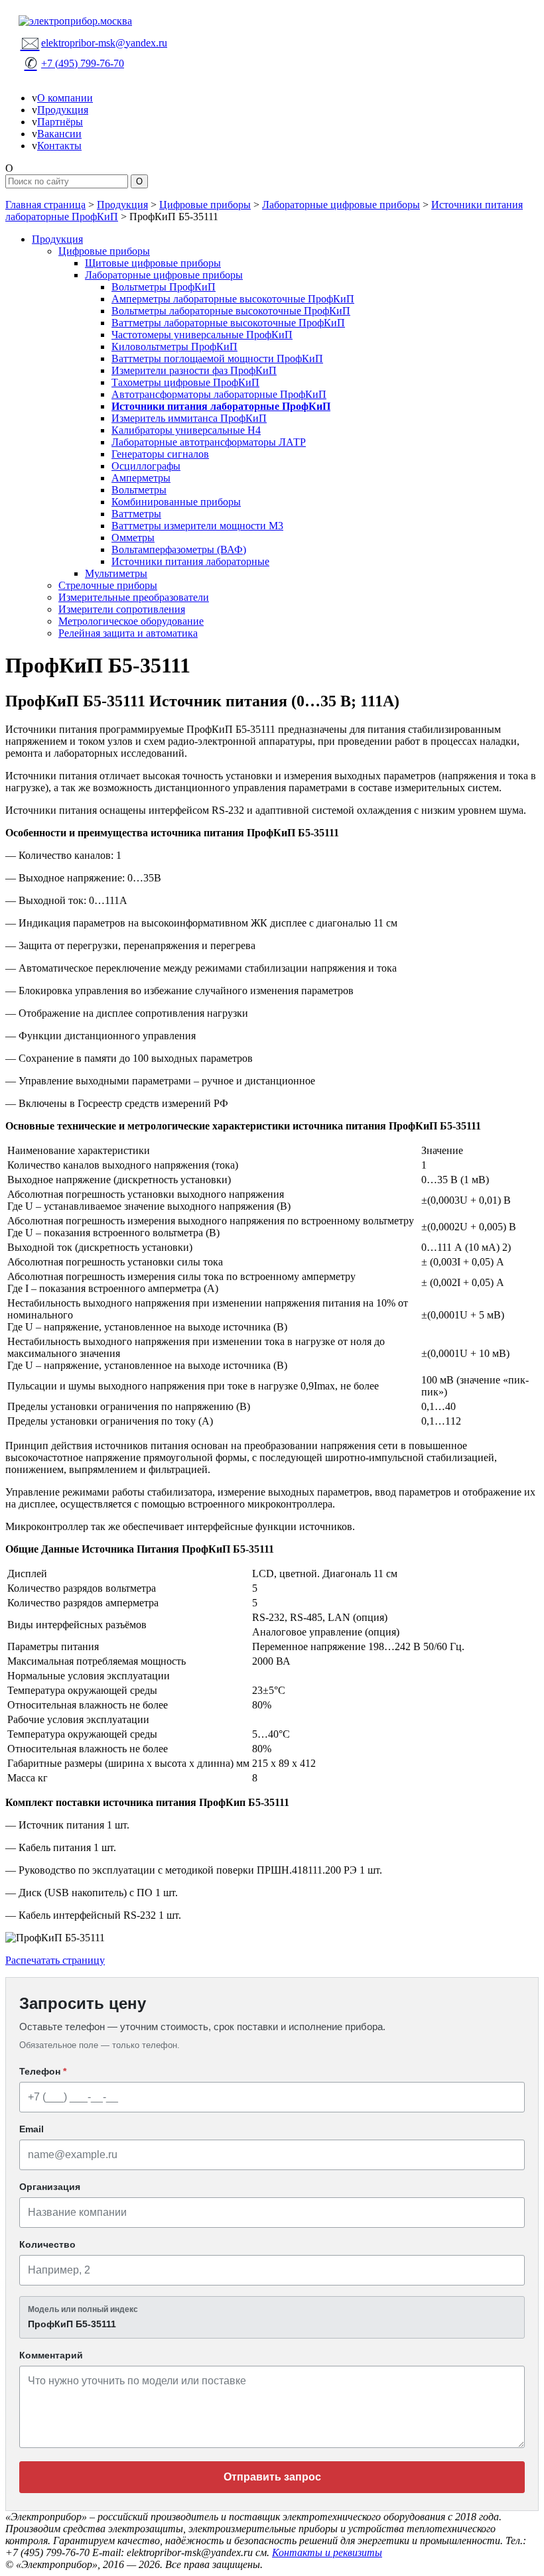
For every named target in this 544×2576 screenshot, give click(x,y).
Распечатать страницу (55, 1960)
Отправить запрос (272, 2477)
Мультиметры (116, 573)
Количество (47, 2244)
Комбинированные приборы (176, 502)
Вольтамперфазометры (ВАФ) (179, 549)
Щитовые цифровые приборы (153, 263)
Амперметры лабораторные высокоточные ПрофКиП (233, 299)
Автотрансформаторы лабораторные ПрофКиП (219, 394)
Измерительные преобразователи (134, 597)
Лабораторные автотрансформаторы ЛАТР (209, 442)
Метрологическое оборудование (131, 621)
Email (32, 2129)
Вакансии (59, 134)
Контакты (59, 146)
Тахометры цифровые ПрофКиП (185, 382)
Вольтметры (139, 490)
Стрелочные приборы (108, 585)
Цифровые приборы (205, 205)
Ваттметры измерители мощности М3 (197, 526)
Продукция (63, 110)
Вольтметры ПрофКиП (164, 287)
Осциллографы (146, 466)
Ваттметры (136, 514)
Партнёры (60, 122)
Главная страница (45, 205)
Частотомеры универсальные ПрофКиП (202, 335)
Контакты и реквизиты (327, 2552)
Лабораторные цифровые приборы (341, 205)
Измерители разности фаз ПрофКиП (194, 370)
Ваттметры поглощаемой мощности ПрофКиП (217, 358)
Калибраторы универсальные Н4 (186, 430)
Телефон (43, 2071)
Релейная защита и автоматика (128, 633)
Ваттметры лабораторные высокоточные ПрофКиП (228, 323)
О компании (65, 98)
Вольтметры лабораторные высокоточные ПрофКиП (231, 311)
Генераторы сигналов (160, 454)
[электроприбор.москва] (272, 21)
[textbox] (272, 2317)
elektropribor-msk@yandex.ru (94, 42)
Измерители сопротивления (122, 609)
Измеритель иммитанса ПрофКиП (189, 418)
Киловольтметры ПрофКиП (174, 347)
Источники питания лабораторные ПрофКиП (221, 406)
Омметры (133, 538)
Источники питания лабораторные (190, 561)
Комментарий (51, 2355)
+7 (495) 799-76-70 (74, 63)
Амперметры (141, 478)
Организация (50, 2187)
